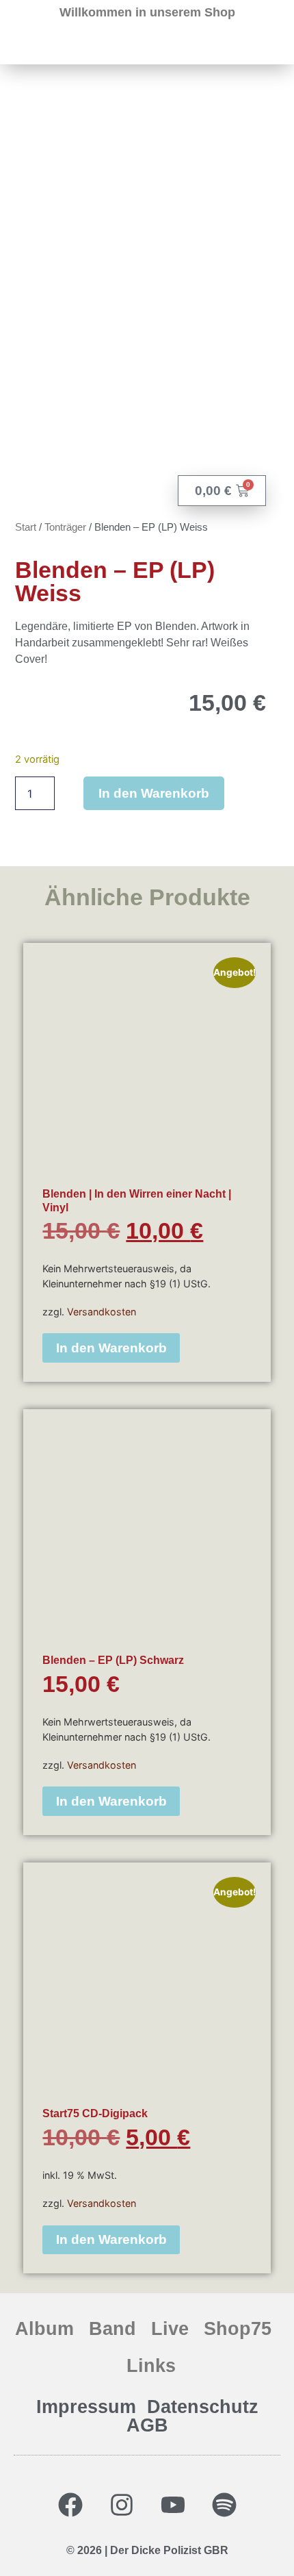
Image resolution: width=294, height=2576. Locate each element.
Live (170, 2328)
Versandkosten (102, 1312)
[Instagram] (122, 2505)
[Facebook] (70, 2505)
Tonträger (65, 527)
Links (151, 2365)
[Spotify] (224, 2505)
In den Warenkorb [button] (111, 1348)
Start (26, 527)
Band (112, 2328)
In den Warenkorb (154, 793)
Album (44, 2328)
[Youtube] (173, 2505)
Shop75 (238, 2328)
